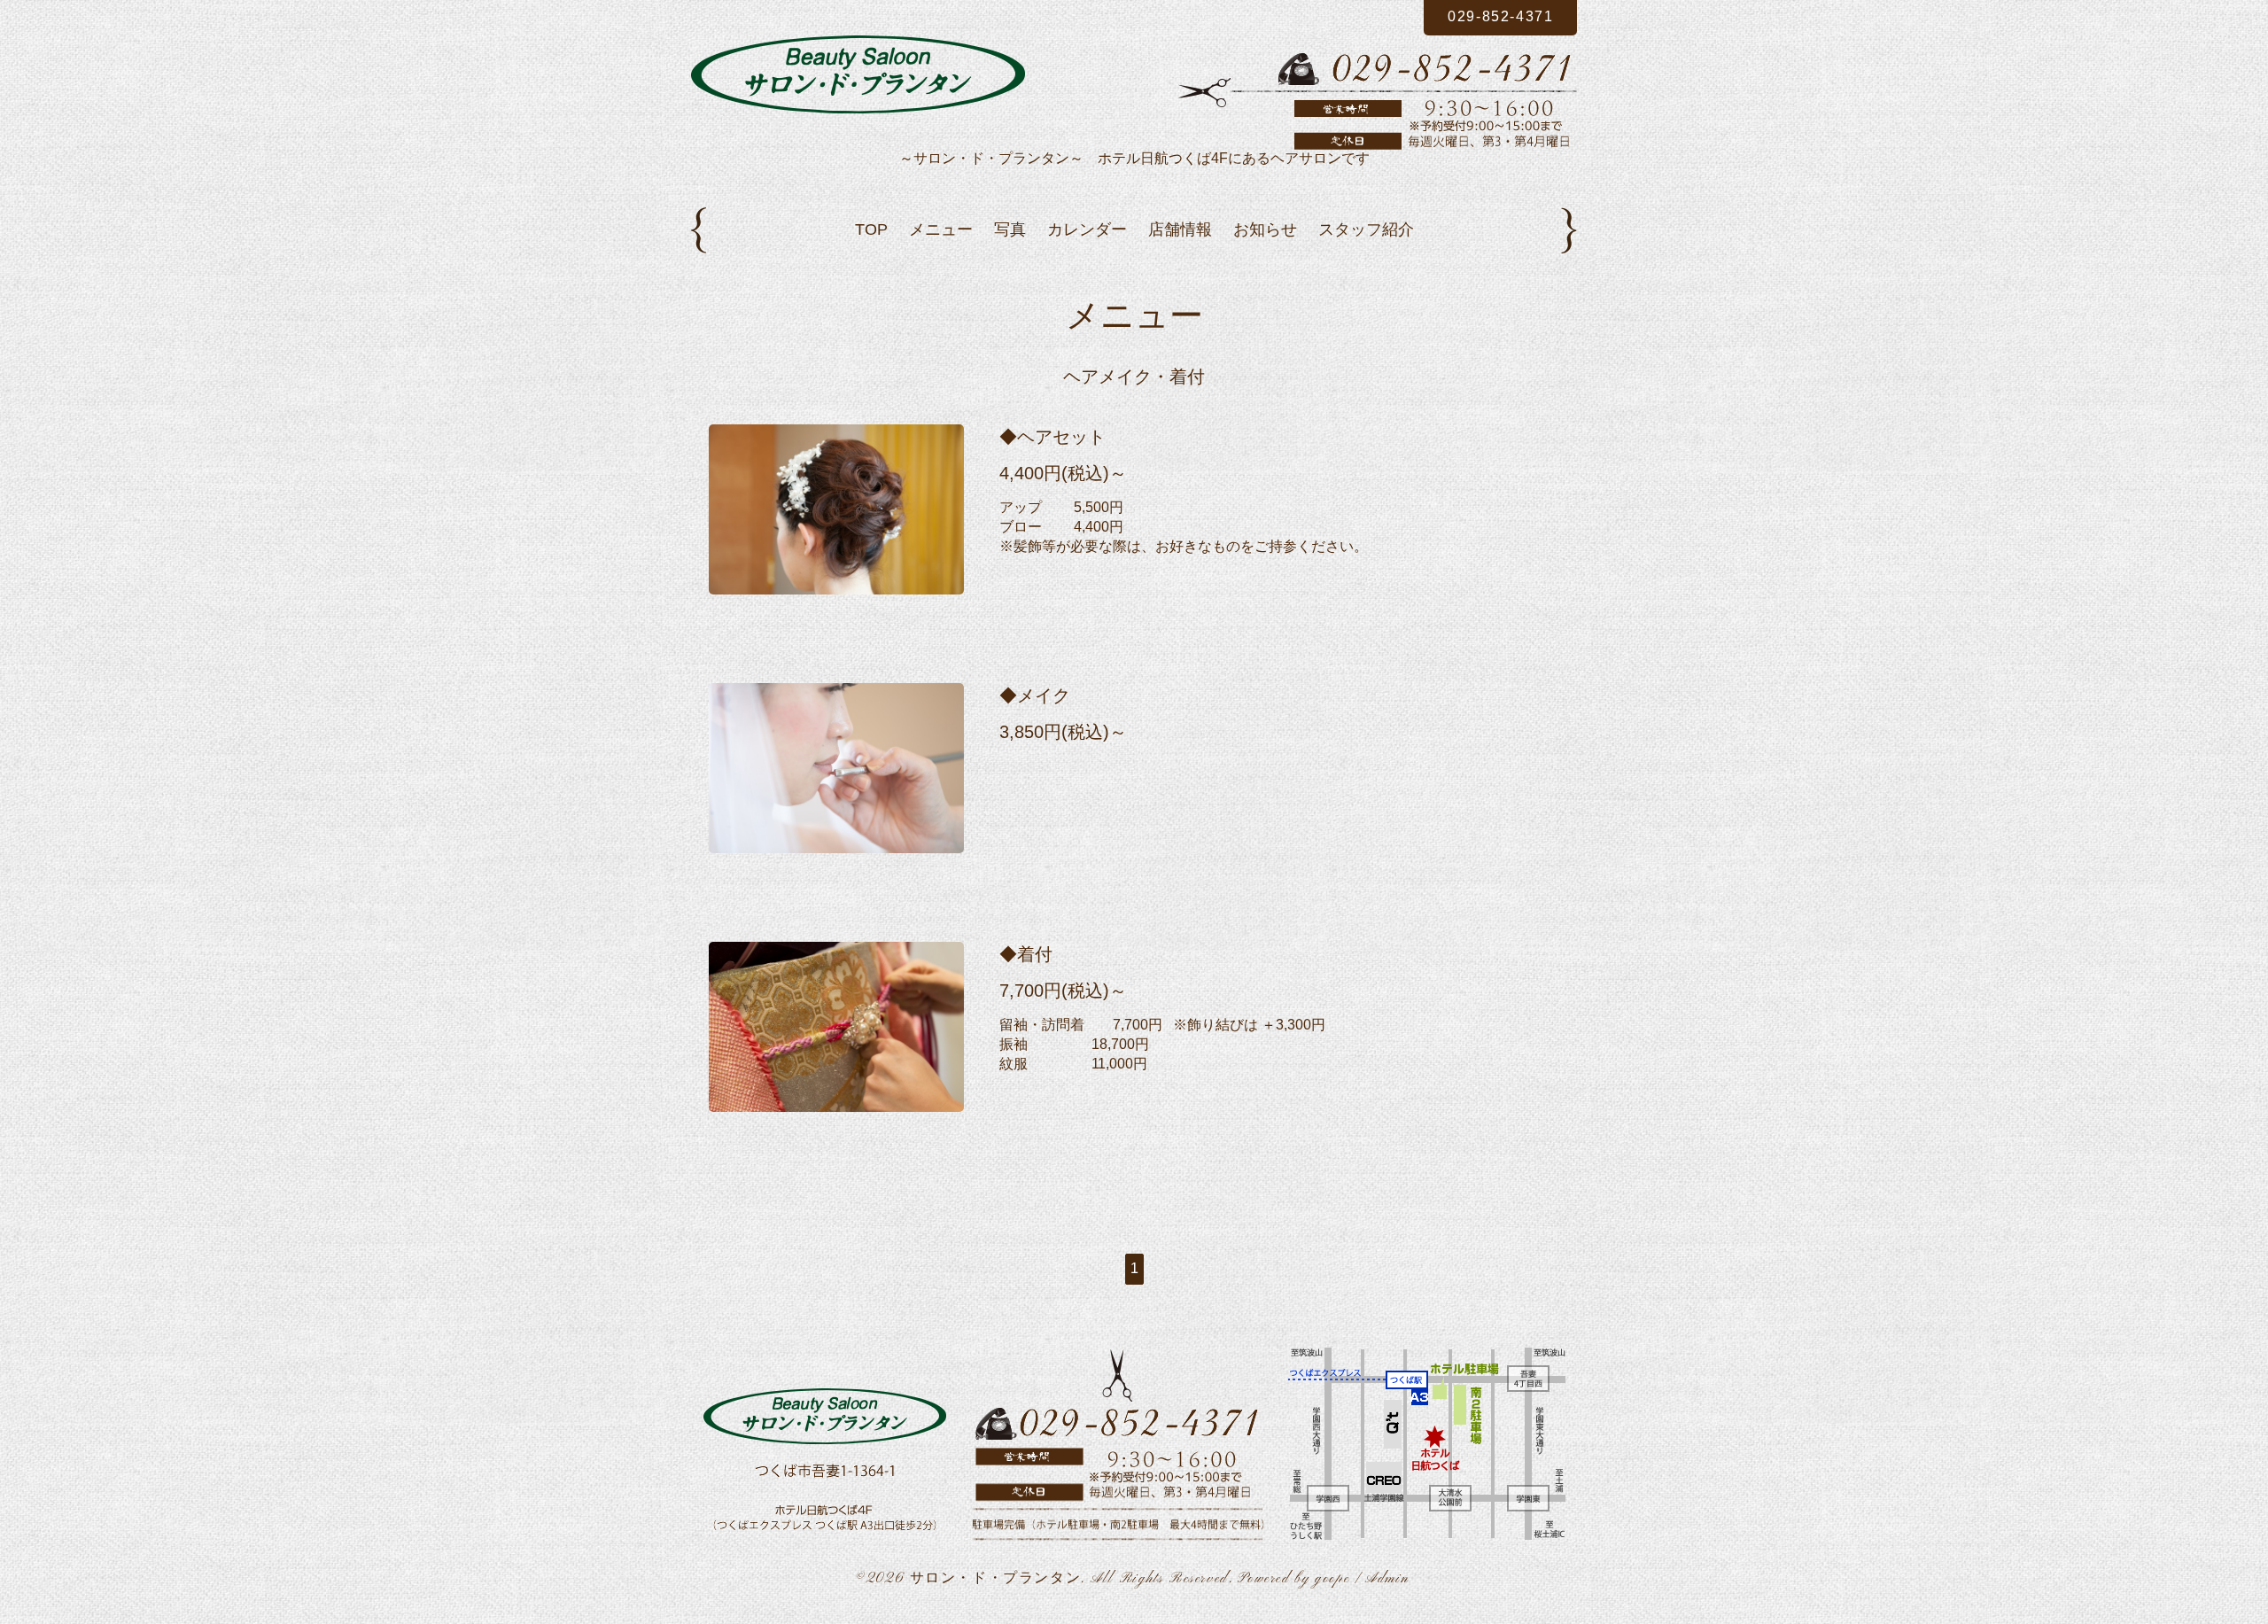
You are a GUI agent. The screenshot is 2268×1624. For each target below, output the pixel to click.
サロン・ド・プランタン (996, 1579)
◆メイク (1035, 695)
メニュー (941, 229)
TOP (871, 229)
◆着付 (1026, 954)
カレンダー (1087, 229)
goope (1332, 1579)
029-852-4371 (1500, 16)
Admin (1387, 1579)
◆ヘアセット (1052, 437)
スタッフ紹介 (1366, 229)
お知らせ (1265, 229)
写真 (1010, 229)
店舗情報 (1180, 229)
